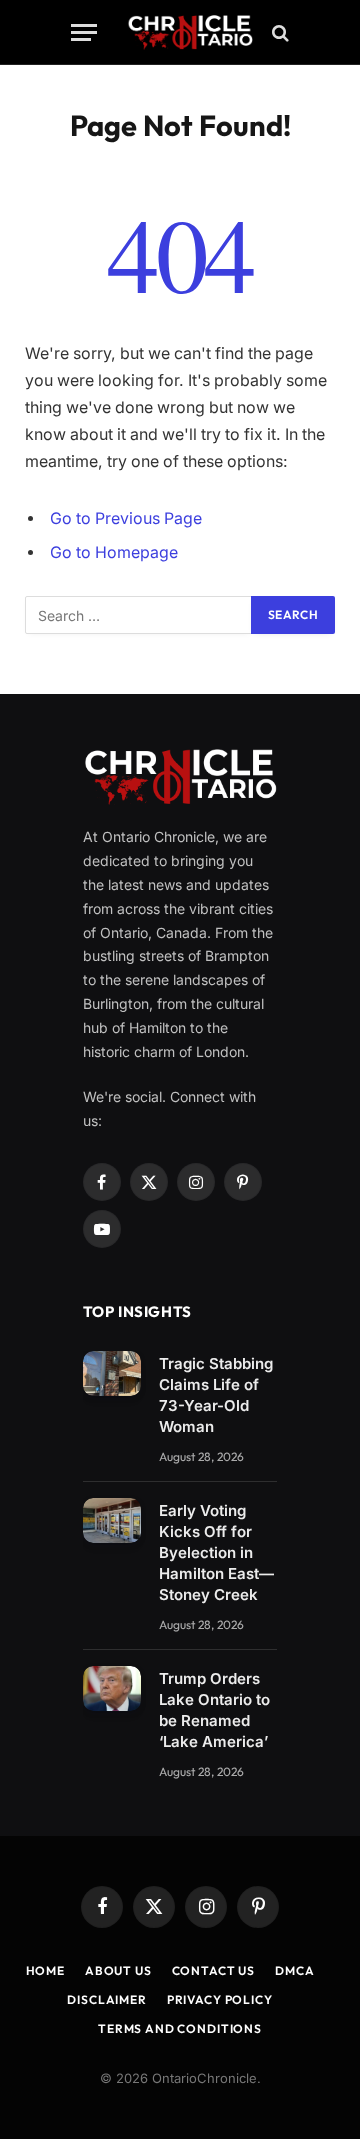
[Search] (278, 32)
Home (45, 1970)
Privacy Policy (220, 1999)
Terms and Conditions (180, 2028)
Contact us (213, 1970)
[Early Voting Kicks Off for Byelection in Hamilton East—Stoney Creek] (112, 1520)
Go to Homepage (114, 552)
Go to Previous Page (126, 518)
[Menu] (84, 32)
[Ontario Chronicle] (190, 32)
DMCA (294, 1970)
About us (118, 1970)
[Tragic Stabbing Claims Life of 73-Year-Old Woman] (112, 1373)
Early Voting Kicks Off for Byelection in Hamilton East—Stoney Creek (216, 1552)
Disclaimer (106, 1999)
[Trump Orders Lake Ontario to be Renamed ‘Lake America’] (112, 1688)
